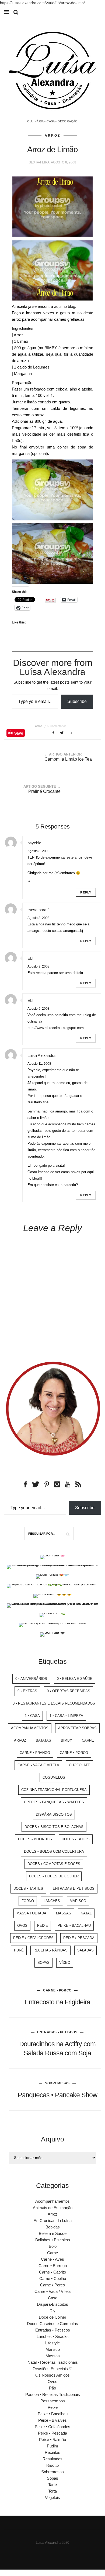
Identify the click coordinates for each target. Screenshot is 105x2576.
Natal (86, 1913)
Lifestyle (52, 2343)
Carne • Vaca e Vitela (38, 1765)
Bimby (66, 1740)
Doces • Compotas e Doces (54, 1864)
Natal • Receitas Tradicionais (53, 2362)
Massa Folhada (31, 1913)
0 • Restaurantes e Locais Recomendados (54, 1703)
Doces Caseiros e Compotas (52, 2324)
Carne (88, 1740)
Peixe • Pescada (79, 1938)
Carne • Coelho (53, 2278)
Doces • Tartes (28, 1889)
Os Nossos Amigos (52, 2375)
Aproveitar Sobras (77, 1728)
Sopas (43, 1963)
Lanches (52, 1901)
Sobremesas (57, 2083)
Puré (19, 1950)
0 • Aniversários (31, 1679)
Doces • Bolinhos (35, 1839)
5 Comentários (57, 726)
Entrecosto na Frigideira (57, 2002)
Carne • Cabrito (52, 2272)
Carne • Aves (52, 2259)
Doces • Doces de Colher (54, 1876)
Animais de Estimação (53, 2208)
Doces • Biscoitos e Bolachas (54, 1827)
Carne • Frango (35, 1753)
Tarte (52, 2485)
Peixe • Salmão (52, 2440)
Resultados (52, 2459)
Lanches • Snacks (53, 2336)
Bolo (53, 2246)
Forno (28, 1901)
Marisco (78, 1901)
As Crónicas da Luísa (53, 2221)
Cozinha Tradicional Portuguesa (54, 1790)
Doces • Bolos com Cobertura (54, 1851)
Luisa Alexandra (41, 1055)
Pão (52, 2388)
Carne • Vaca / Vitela (52, 2291)
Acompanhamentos (30, 1728)
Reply (86, 892)
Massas (64, 1913)
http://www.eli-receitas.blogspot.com (56, 1028)
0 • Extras (27, 1691)
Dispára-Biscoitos (54, 1814)
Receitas (52, 2452)
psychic (34, 843)
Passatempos (53, 2401)
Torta (52, 2491)
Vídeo (65, 1963)
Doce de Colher (52, 2317)
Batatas (43, 1740)
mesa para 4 (38, 910)
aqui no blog (65, 306)
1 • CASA (32, 1716)
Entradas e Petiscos (74, 1889)
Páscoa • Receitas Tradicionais (53, 2394)
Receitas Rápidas (50, 1950)
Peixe (43, 1926)
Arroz (52, 136)
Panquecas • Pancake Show (57, 2095)
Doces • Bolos (76, 1839)
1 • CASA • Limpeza (66, 1716)
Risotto (52, 2465)
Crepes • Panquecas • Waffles (54, 1802)
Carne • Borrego (53, 2266)
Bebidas (53, 2227)
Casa (53, 2298)
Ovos (22, 1926)
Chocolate (80, 1765)
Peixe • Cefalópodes (33, 1938)
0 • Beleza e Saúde (75, 1679)
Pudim (52, 2446)
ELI (30, 958)
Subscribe (77, 701)
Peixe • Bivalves (52, 2420)
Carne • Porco (74, 1753)
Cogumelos (54, 1777)
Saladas (85, 1950)
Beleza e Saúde (53, 2233)
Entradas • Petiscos (57, 2032)
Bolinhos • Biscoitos (53, 2240)
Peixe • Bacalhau (74, 1926)
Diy (52, 2311)
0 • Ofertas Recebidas (69, 1691)
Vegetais (52, 2497)
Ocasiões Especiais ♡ (52, 2369)
